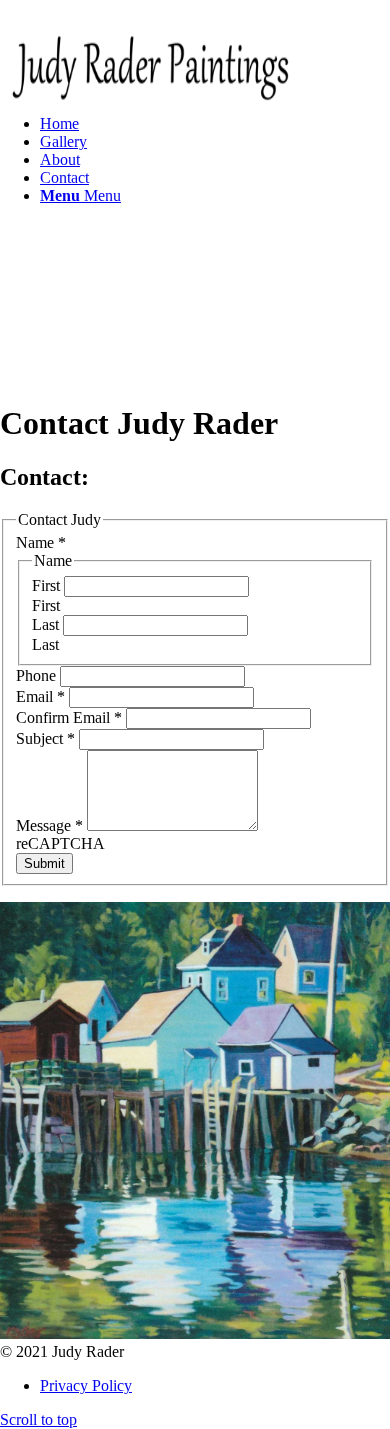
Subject (45, 738)
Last (47, 624)
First (48, 585)
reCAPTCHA (60, 843)
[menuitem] (215, 160)
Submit (44, 863)
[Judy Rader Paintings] (150, 112)
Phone (38, 675)
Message (49, 825)
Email (40, 696)
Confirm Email (69, 717)
